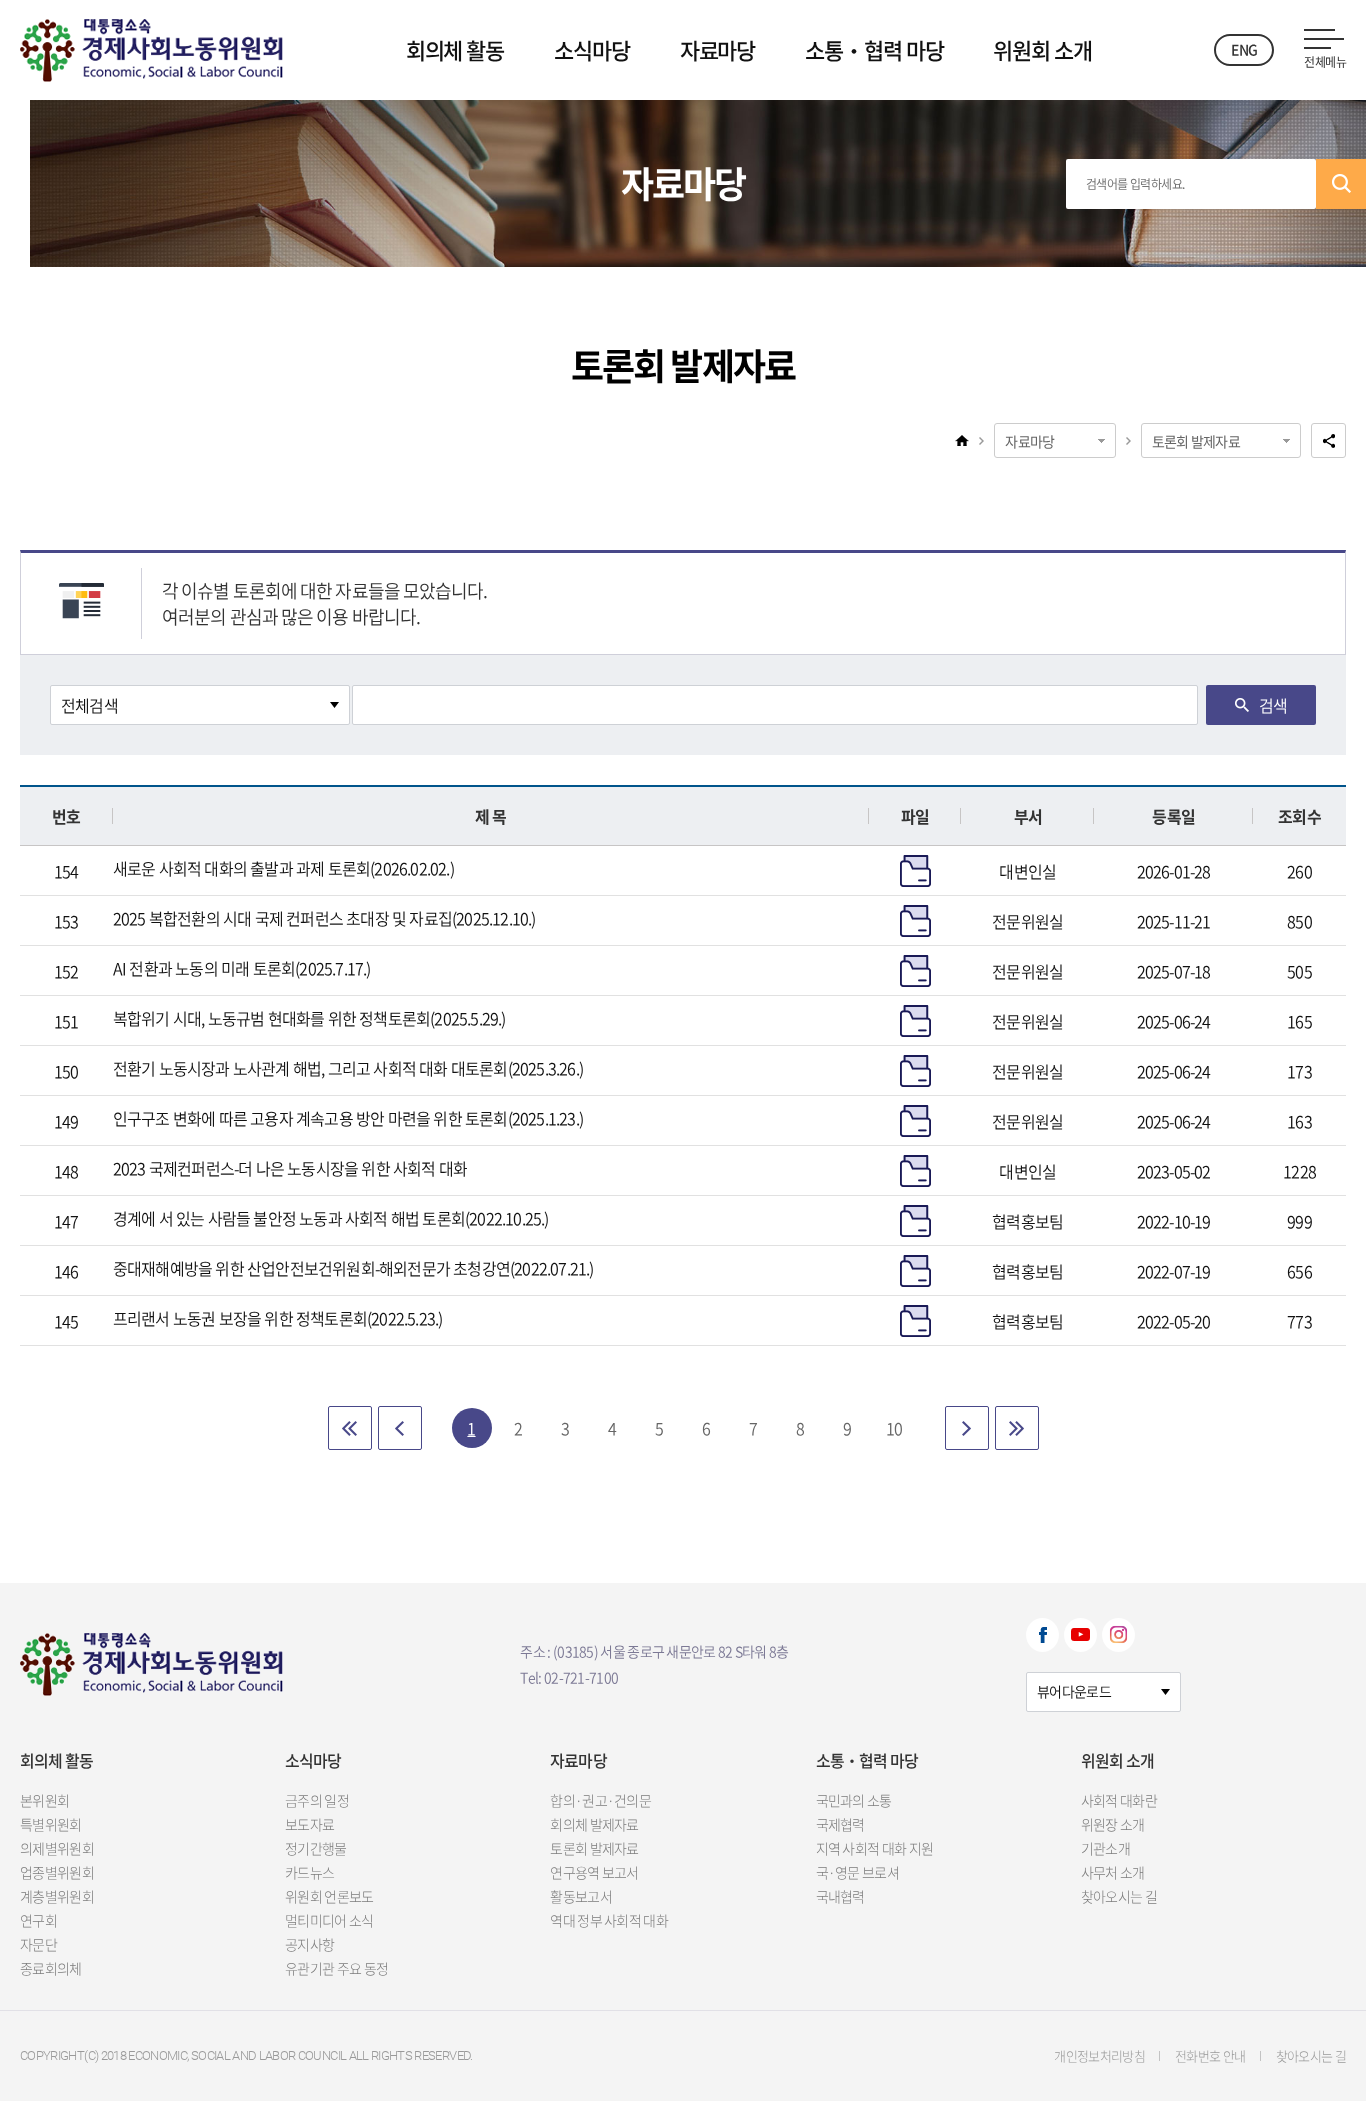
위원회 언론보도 (329, 1896)
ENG (1244, 49)
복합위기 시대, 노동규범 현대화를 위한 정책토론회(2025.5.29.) (309, 1018)
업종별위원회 (57, 1872)
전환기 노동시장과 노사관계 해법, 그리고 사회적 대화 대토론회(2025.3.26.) (348, 1068)
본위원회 (44, 1800)
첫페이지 (350, 1428)
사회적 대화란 (1119, 1800)
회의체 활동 (455, 49)
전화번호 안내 (1210, 2055)
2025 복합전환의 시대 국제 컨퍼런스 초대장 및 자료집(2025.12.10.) (324, 918)
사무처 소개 (1113, 1872)
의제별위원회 (57, 1848)
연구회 (38, 1920)
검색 (1341, 184)
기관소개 (1105, 1848)
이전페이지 (400, 1428)
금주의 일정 (317, 1800)
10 (894, 1428)
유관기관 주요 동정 (336, 1968)
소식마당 (592, 49)
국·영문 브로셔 (857, 1872)
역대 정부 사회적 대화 (609, 1920)
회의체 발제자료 (594, 1824)
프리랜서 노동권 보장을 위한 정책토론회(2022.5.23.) (278, 1318)
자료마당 (718, 49)
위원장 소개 (1113, 1824)
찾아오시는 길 (1119, 1896)
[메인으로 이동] (151, 45)
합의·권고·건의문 (600, 1800)
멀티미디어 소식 (329, 1920)
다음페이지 (967, 1428)
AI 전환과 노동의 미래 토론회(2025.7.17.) (242, 968)
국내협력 (840, 1896)
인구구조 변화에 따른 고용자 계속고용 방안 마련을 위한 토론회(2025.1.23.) (348, 1118)
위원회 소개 (1042, 49)
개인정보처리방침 (1099, 2055)
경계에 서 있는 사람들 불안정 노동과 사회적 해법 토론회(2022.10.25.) (331, 1218)
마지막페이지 (1017, 1428)
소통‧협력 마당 (874, 49)
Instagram (1118, 1635)
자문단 (38, 1944)
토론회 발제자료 (1196, 441)
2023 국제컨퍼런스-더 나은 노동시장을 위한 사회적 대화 (290, 1168)
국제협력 (840, 1824)
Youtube (1080, 1635)
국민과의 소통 (854, 1800)
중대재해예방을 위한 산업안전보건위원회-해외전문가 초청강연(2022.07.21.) (353, 1268)
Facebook (1042, 1635)
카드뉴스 (309, 1872)
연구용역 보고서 (594, 1872)
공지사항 (309, 1944)
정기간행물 (316, 1848)
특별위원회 (51, 1824)
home (962, 440)
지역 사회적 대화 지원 (875, 1848)
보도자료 (309, 1824)
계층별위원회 (57, 1896)
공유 (1328, 440)
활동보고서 (581, 1896)
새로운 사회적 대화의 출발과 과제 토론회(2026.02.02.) (283, 868)
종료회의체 (51, 1968)
